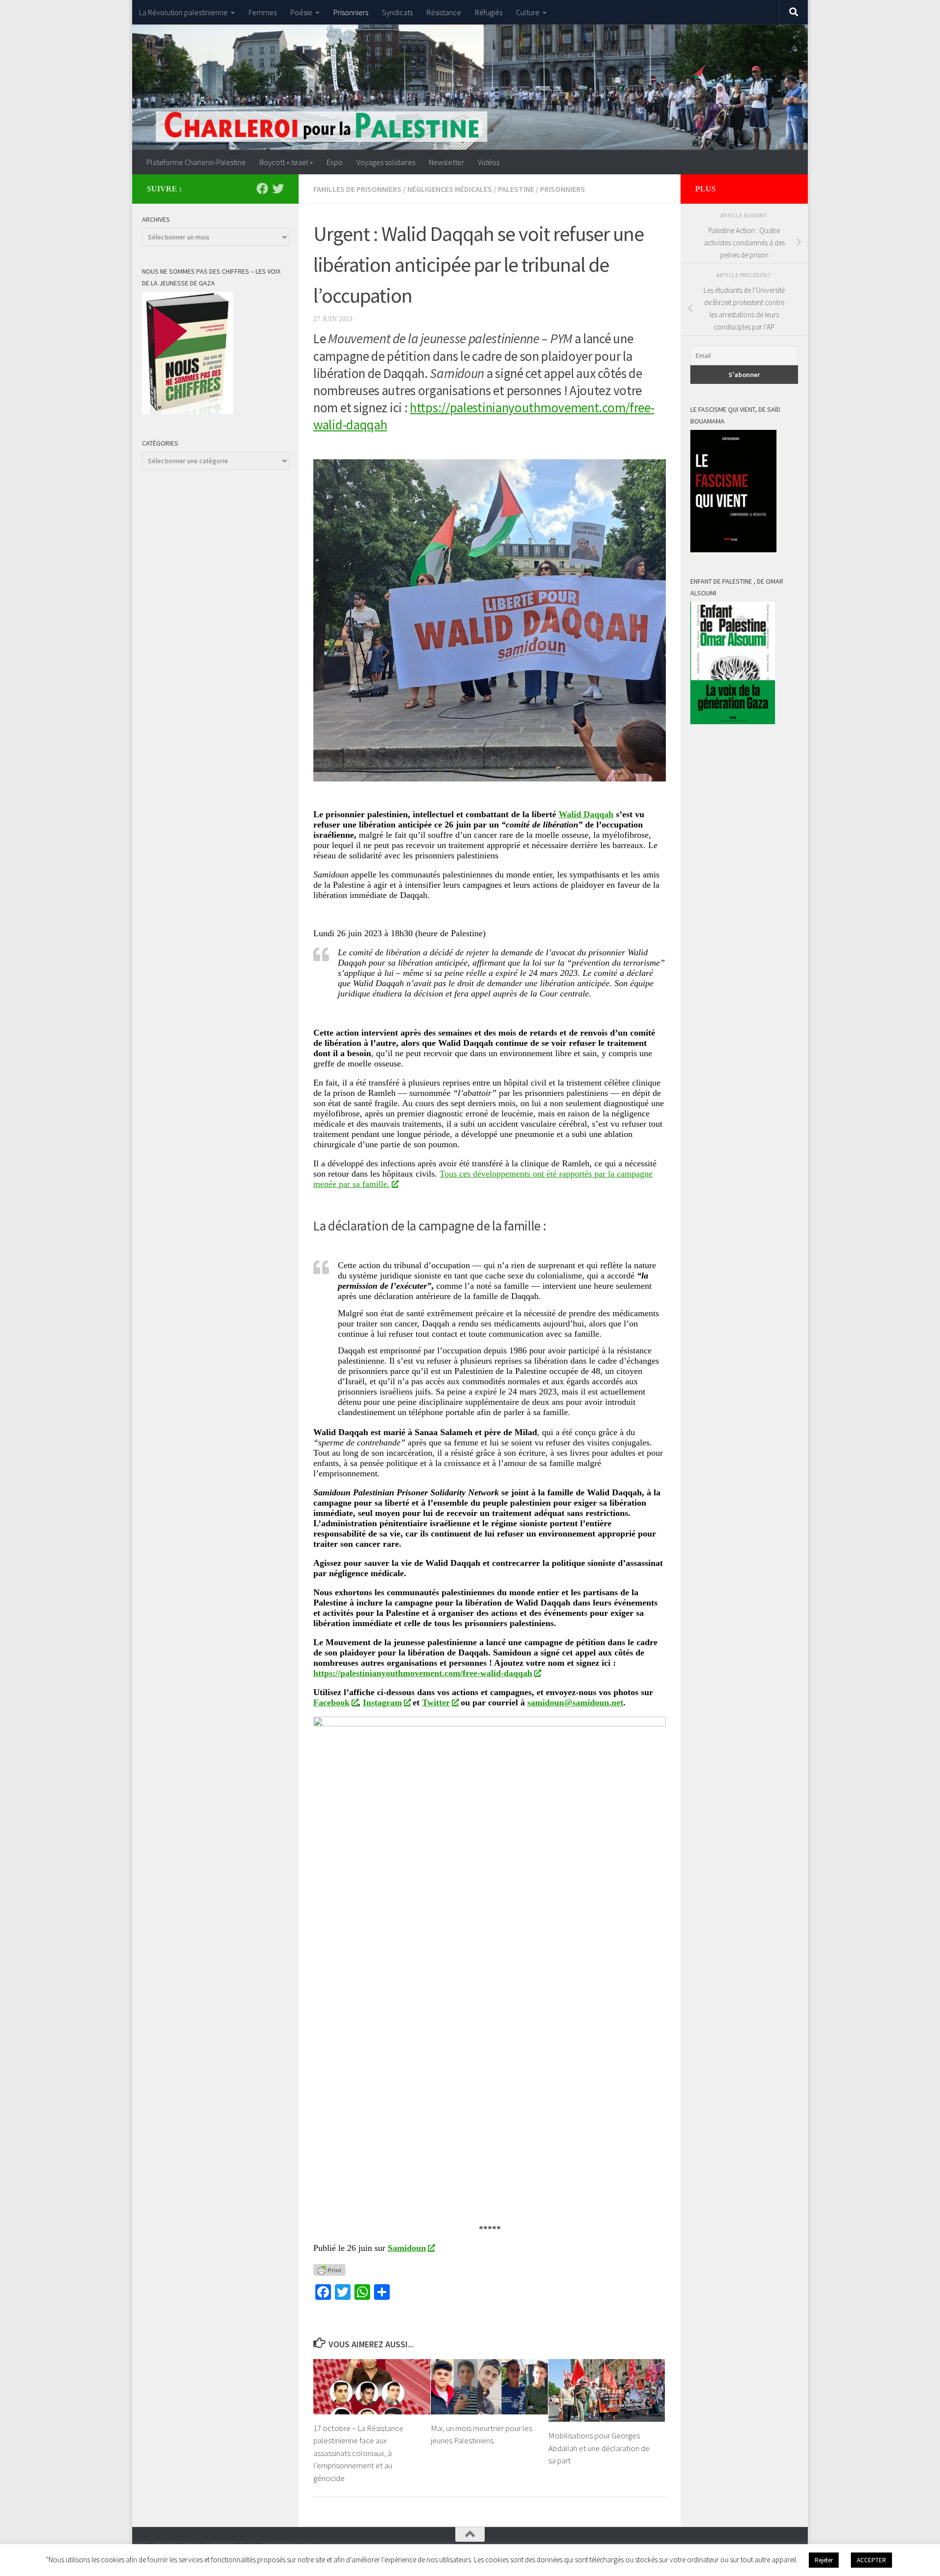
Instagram (382, 1702)
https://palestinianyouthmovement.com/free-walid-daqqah (423, 1673)
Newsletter (446, 162)
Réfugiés (489, 12)
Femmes (263, 12)
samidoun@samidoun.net (575, 1702)
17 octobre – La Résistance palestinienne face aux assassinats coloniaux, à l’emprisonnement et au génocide (358, 2453)
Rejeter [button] (824, 2560)
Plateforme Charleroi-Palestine (196, 162)
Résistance (444, 12)
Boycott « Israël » (286, 162)
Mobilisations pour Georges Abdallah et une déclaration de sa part (599, 2448)
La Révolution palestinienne (183, 12)
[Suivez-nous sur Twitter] (278, 189)
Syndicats (397, 12)
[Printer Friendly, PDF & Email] (329, 2269)
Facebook (331, 1702)
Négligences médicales (450, 189)
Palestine (516, 189)
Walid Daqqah (586, 814)
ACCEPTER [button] (871, 2560)
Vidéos (489, 162)
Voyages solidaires (386, 162)
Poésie (301, 12)
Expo (335, 162)
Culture (528, 12)
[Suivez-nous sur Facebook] (262, 189)
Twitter (436, 1702)
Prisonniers (351, 12)
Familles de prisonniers (357, 189)
